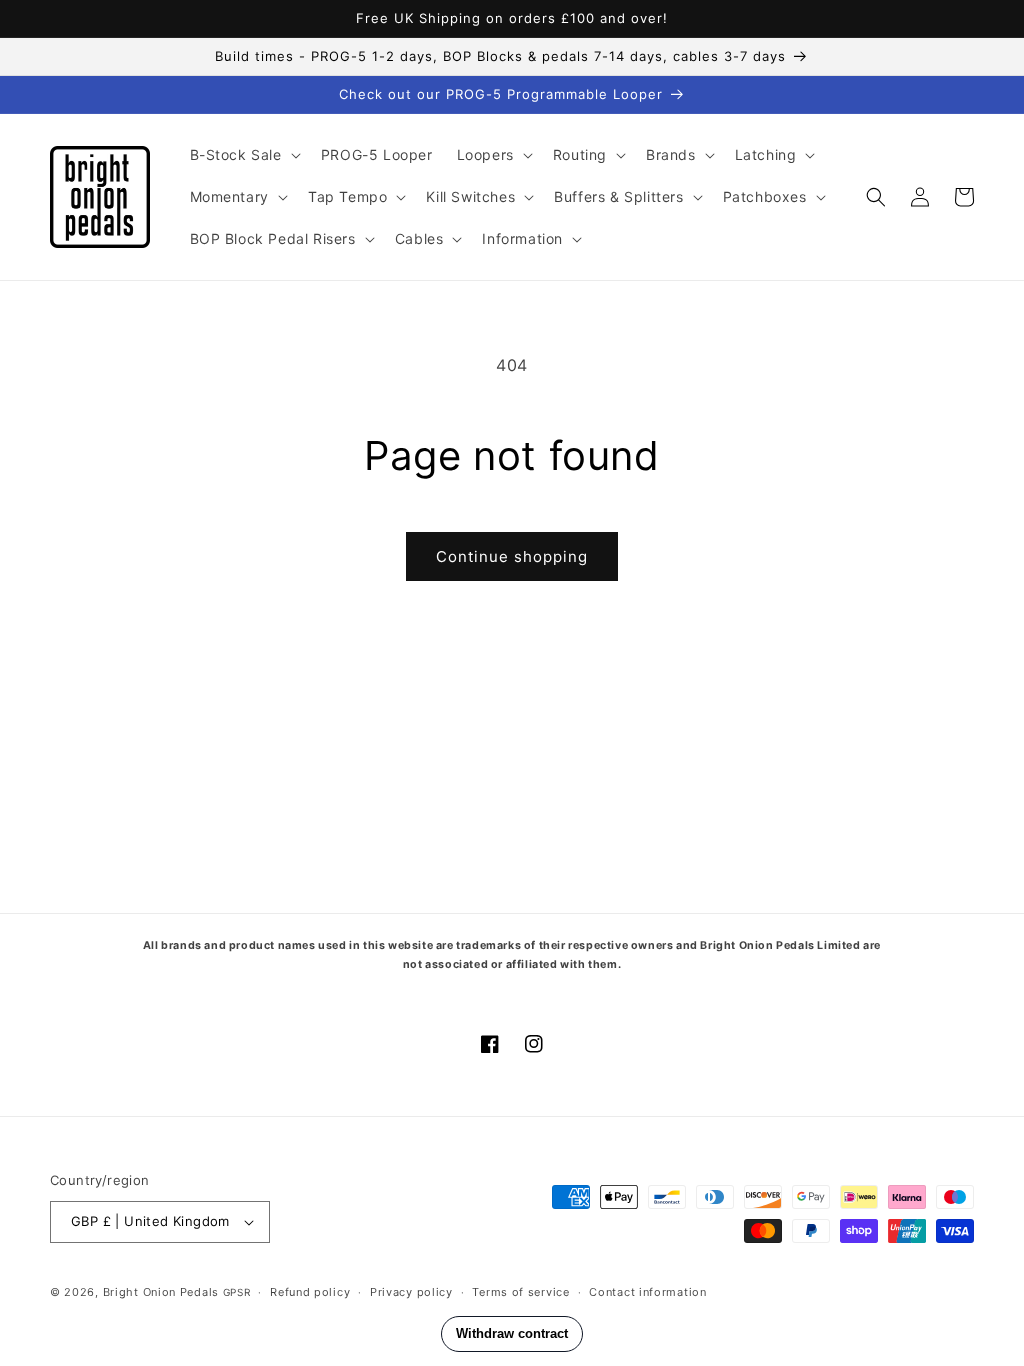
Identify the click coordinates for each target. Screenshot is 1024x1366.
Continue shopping (512, 556)
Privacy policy (411, 1292)
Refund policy (310, 1292)
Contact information (647, 1292)
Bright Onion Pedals (161, 1292)
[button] (243, 155)
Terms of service (520, 1292)
